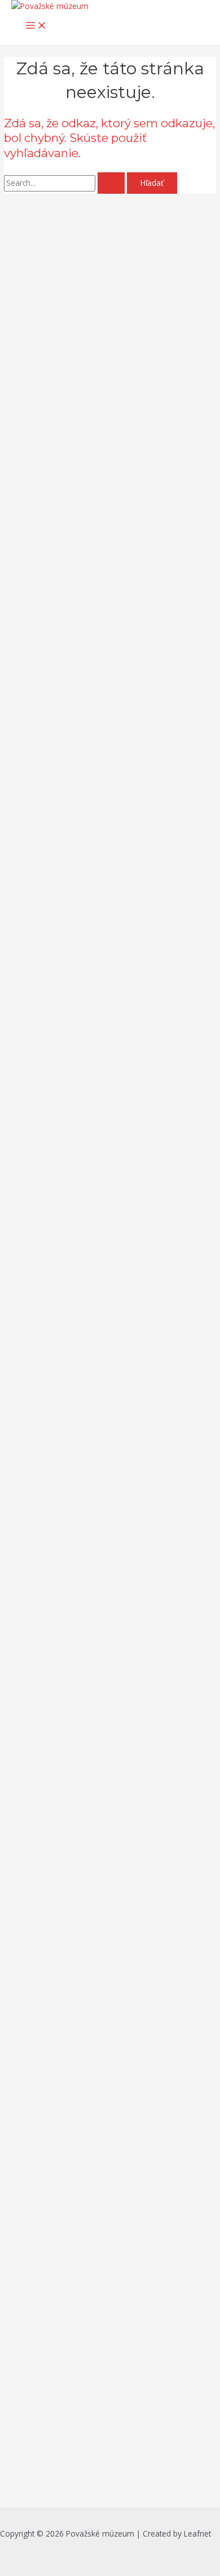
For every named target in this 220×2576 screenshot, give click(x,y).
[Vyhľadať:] (65, 183)
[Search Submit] (111, 183)
